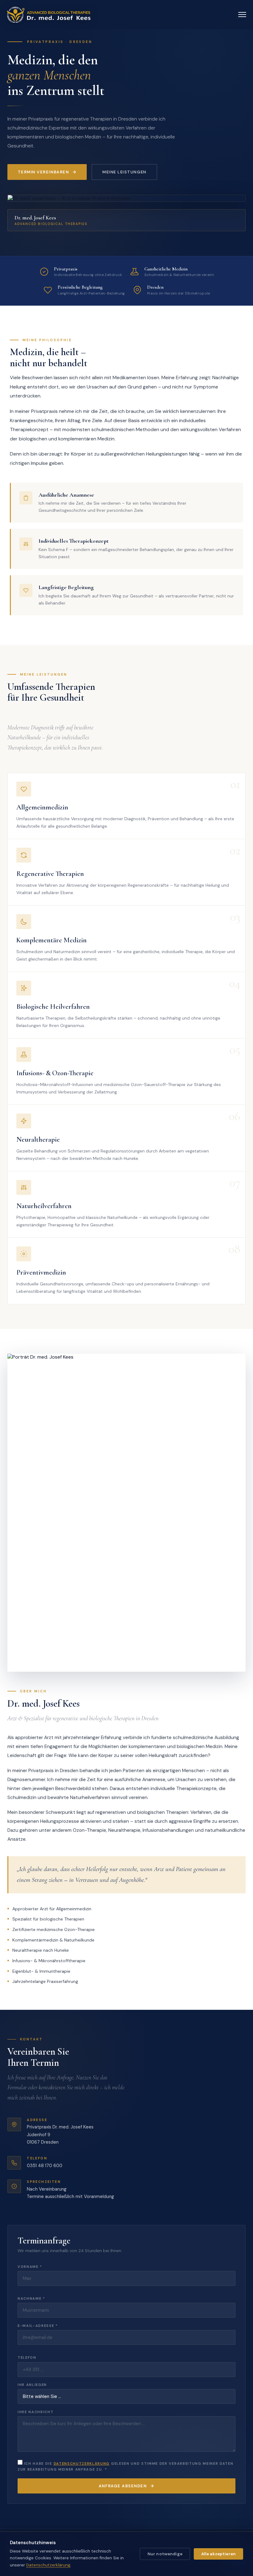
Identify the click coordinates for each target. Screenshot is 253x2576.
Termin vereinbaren (44, 172)
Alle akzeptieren (218, 2554)
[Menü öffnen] (242, 15)
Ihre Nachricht (36, 2412)
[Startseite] (48, 15)
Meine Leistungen (124, 172)
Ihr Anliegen (32, 2385)
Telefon (27, 2357)
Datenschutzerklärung (82, 2464)
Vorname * (30, 2267)
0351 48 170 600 (45, 2166)
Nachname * (31, 2298)
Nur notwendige (165, 2554)
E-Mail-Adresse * (38, 2326)
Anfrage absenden (123, 2486)
